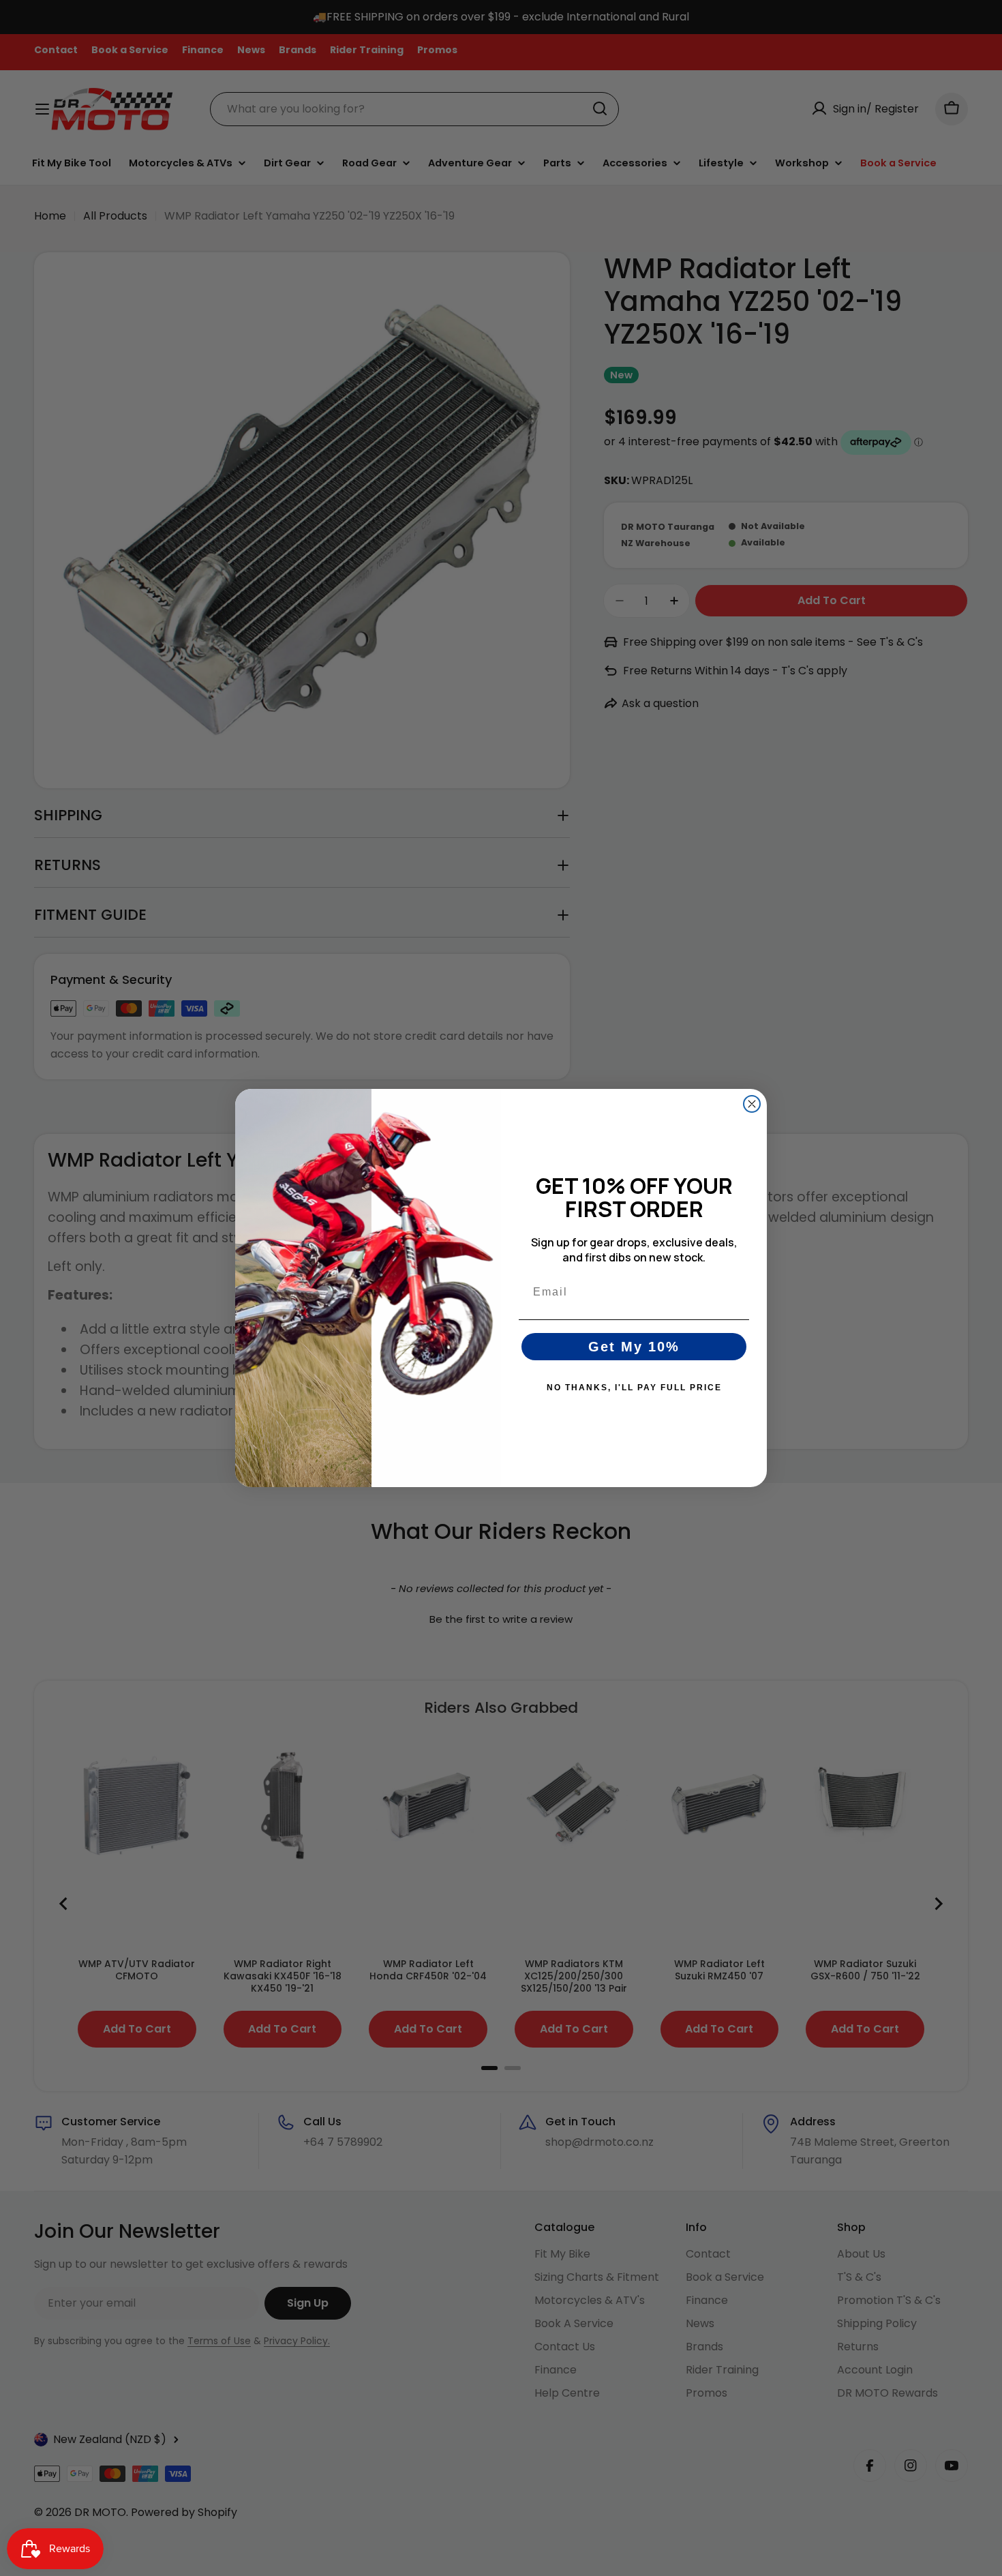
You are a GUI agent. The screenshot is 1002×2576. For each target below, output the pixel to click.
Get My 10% (634, 1347)
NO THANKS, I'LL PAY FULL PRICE (634, 1388)
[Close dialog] (752, 1104)
